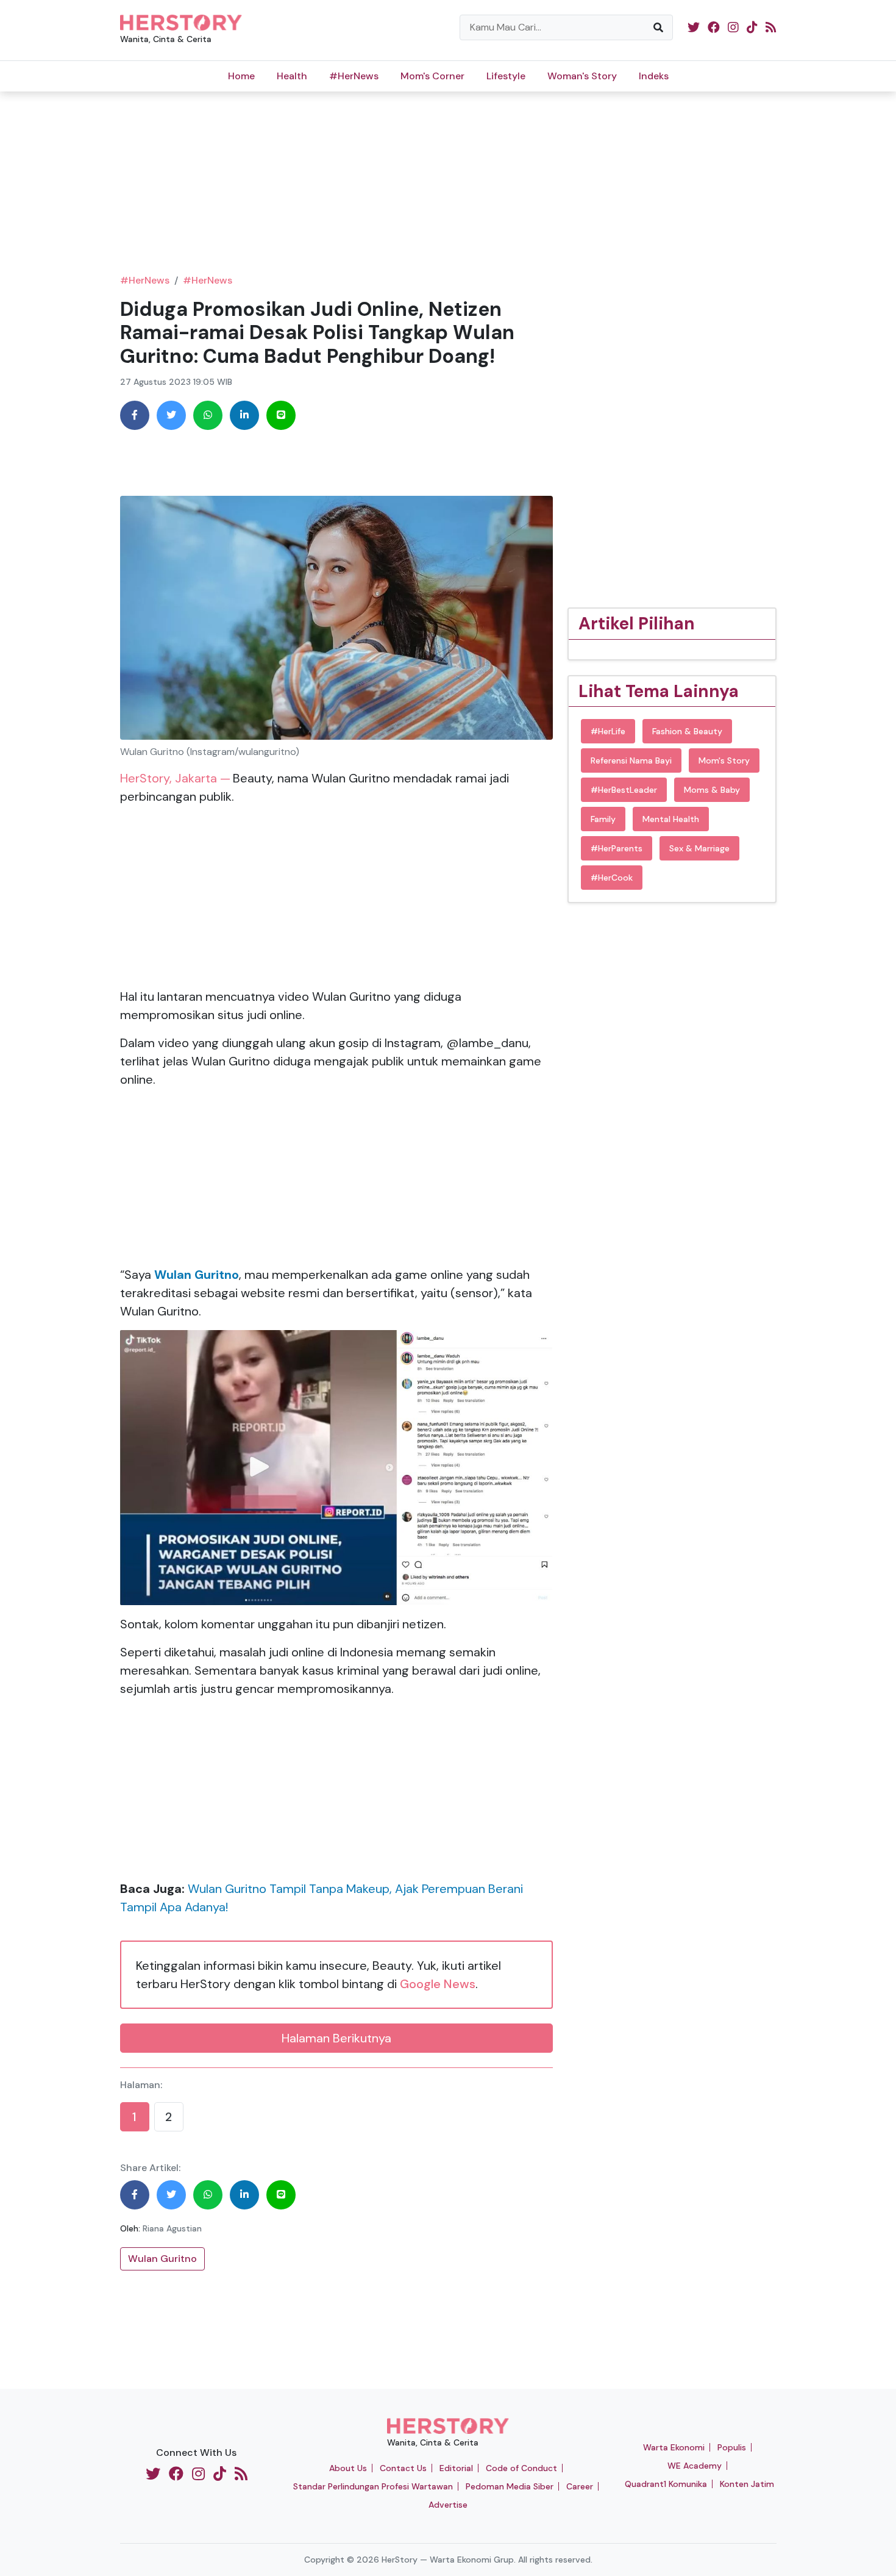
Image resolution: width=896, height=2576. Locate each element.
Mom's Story (724, 760)
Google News (438, 1984)
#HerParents (617, 848)
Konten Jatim (747, 2484)
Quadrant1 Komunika (666, 2484)
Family (603, 819)
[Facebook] (135, 415)
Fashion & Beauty (687, 731)
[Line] (281, 415)
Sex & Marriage (699, 848)
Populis (732, 2447)
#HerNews (354, 76)
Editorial (456, 2468)
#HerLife (608, 731)
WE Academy (695, 2466)
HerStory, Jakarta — (175, 778)
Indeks (654, 76)
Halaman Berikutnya (336, 2038)
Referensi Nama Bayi (631, 760)
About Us (348, 2468)
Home (241, 76)
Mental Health (671, 819)
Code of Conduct (521, 2468)
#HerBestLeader (624, 790)
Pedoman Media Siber (510, 2486)
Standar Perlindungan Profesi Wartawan (373, 2486)
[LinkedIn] (244, 415)
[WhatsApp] (208, 415)
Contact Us (403, 2468)
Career (580, 2486)
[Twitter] (171, 415)
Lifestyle (506, 76)
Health (292, 76)
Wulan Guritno (162, 2259)
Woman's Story (582, 76)
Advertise (448, 2505)
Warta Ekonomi (674, 2447)
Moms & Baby (712, 790)
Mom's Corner (432, 76)
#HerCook (612, 878)
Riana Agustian (172, 2228)
